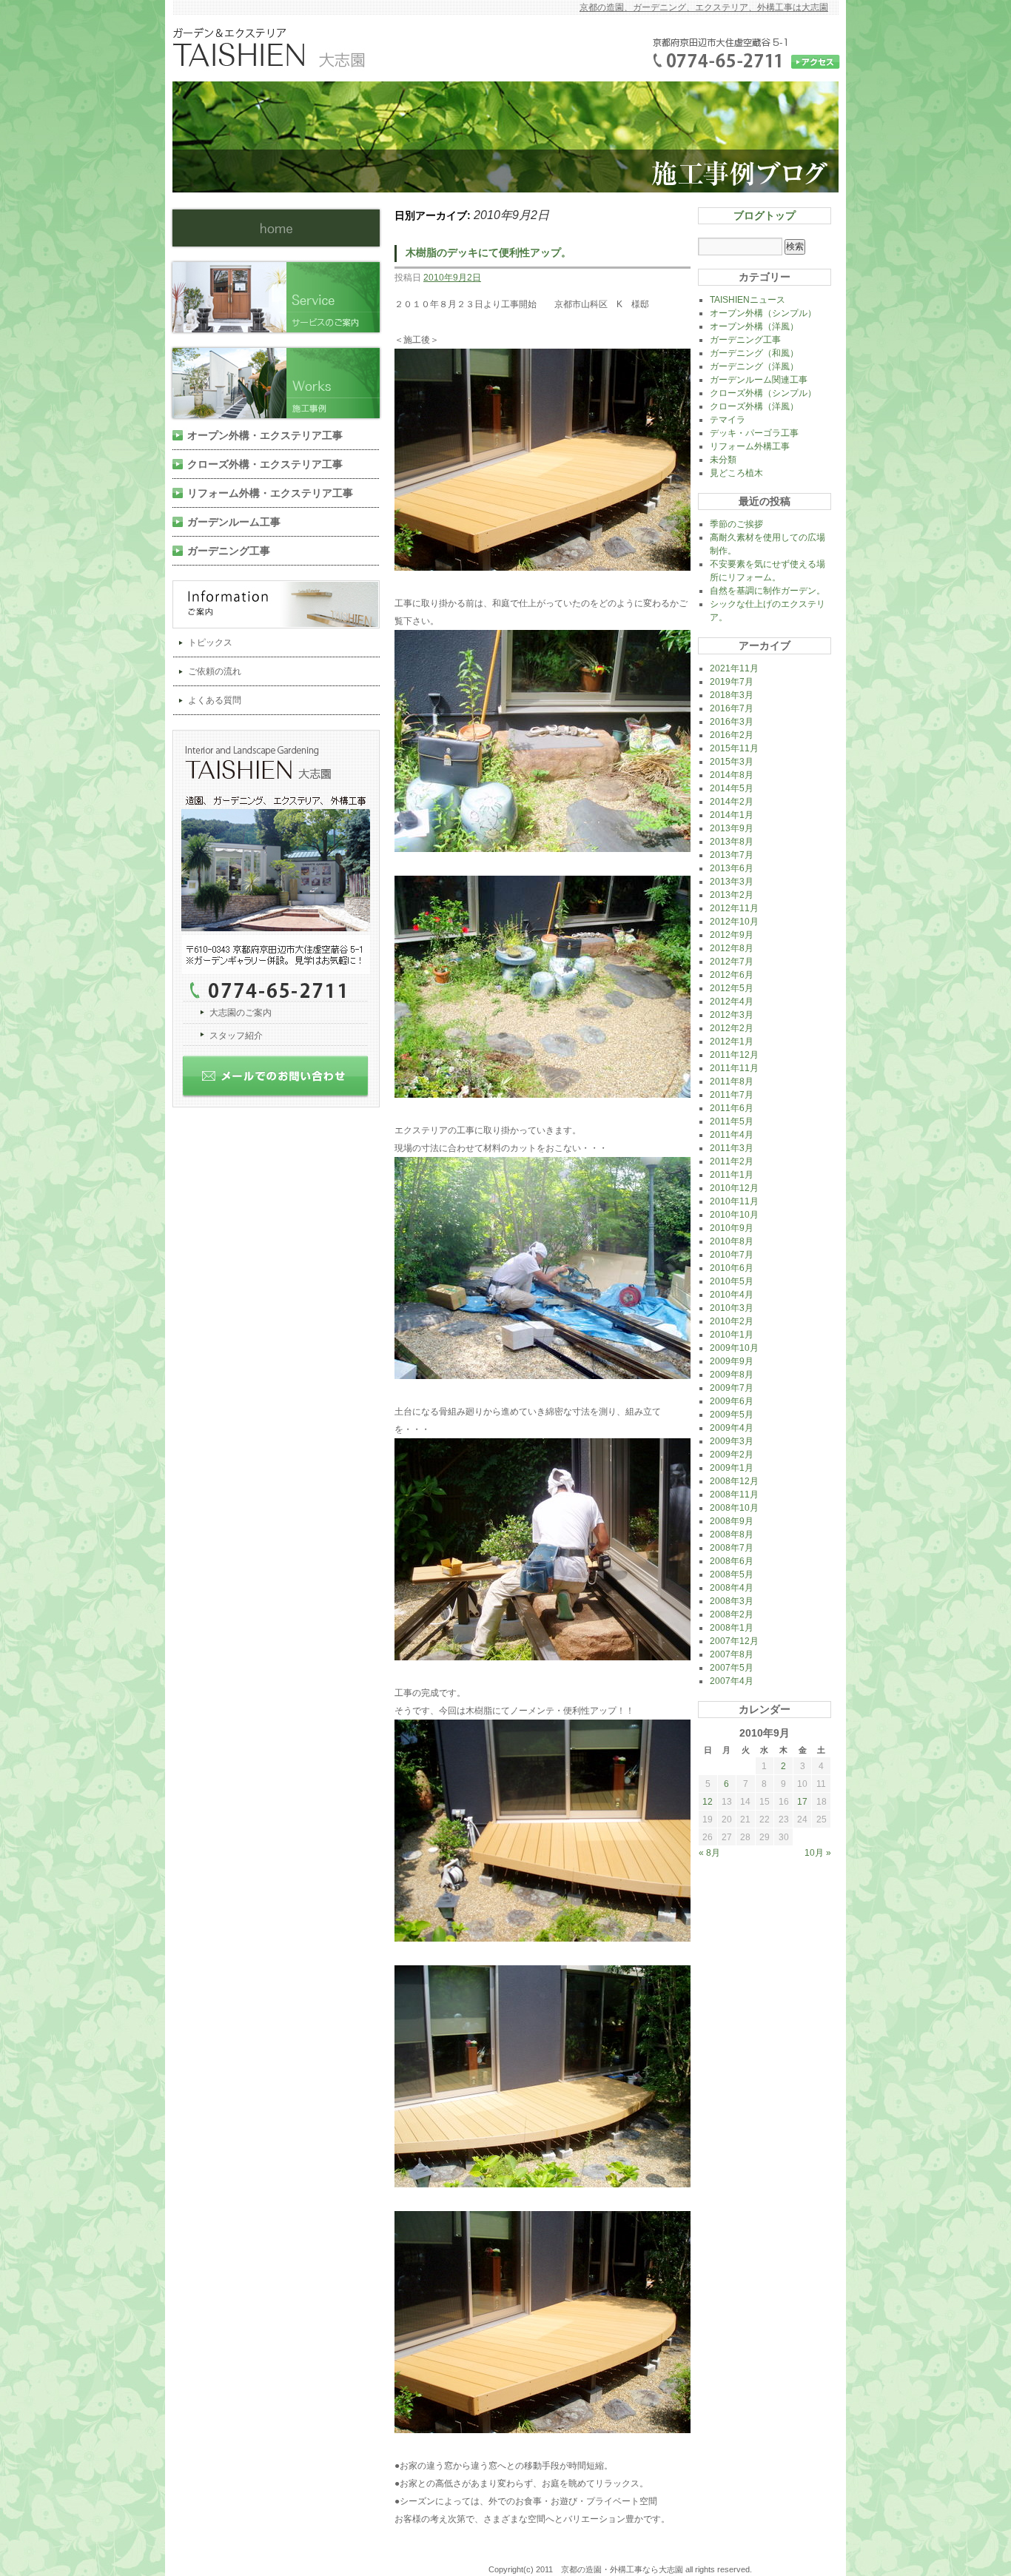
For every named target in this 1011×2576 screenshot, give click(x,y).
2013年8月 (732, 842)
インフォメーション (282, 604)
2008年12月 (734, 1481)
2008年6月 (732, 1561)
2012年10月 (734, 922)
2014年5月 (732, 788)
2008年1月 (732, 1628)
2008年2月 (732, 1614)
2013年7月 (732, 855)
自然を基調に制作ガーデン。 (768, 591)
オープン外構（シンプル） (763, 313)
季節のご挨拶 (736, 524)
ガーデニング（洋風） (754, 366)
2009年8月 (732, 1375)
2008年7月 (732, 1548)
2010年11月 (734, 1201)
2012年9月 (732, 935)
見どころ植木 (736, 473)
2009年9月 (732, 1361)
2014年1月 (732, 815)
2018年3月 (732, 695)
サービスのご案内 (282, 297)
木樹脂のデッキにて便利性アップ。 (488, 252)
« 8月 (709, 1853)
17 (802, 1802)
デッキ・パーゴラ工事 (754, 433)
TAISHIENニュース (748, 300)
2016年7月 (732, 708)
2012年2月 (732, 1028)
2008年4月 (732, 1588)
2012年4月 (732, 1002)
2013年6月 (732, 868)
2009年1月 (732, 1468)
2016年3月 (732, 722)
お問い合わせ (282, 1081)
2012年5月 (732, 988)
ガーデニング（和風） (754, 353)
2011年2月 (732, 1161)
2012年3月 (732, 1015)
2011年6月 (732, 1108)
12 (708, 1802)
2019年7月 (732, 682)
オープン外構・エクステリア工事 (265, 435)
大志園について (282, 866)
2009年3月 (732, 1441)
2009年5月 (732, 1415)
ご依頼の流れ (215, 671)
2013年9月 (732, 828)
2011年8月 (732, 1081)
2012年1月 (732, 1042)
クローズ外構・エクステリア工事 (265, 464)
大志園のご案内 (241, 1013)
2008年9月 (732, 1521)
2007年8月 (732, 1654)
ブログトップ (765, 215)
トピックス (210, 643)
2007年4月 (732, 1681)
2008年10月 (734, 1508)
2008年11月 (734, 1495)
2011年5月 (732, 1121)
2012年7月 (732, 962)
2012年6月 (732, 975)
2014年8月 (732, 775)
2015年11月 (734, 748)
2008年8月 (732, 1534)
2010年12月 (734, 1188)
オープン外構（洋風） (754, 326)
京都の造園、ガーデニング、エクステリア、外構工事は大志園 (704, 7)
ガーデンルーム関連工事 (759, 380)
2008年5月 (732, 1574)
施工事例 (282, 383)
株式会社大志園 (276, 228)
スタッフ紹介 (236, 1036)
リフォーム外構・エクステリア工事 (270, 493)
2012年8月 (732, 948)
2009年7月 (732, 1388)
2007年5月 (732, 1668)
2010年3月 (732, 1308)
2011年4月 (732, 1135)
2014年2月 (732, 802)
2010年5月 (732, 1281)
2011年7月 (732, 1095)
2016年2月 (732, 735)
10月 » (818, 1853)
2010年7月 (732, 1255)
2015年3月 (732, 762)
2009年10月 (734, 1348)
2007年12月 (734, 1641)
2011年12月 (734, 1055)
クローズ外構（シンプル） (763, 393)
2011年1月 (732, 1175)
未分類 (723, 460)
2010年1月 (732, 1335)
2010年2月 (732, 1321)
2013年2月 (732, 895)
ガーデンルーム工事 (234, 522)
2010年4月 (732, 1295)
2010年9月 (732, 1228)
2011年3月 (732, 1148)
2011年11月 (734, 1068)
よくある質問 (215, 700)
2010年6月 (732, 1268)
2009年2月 (732, 1455)
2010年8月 (732, 1241)
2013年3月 (732, 882)
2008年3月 (732, 1601)
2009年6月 (732, 1401)
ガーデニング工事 (229, 551)
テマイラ (728, 420)
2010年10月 (734, 1215)
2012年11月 (734, 908)
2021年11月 (734, 668)
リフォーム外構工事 (750, 446)
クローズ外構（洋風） (754, 406)
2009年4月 (732, 1428)
